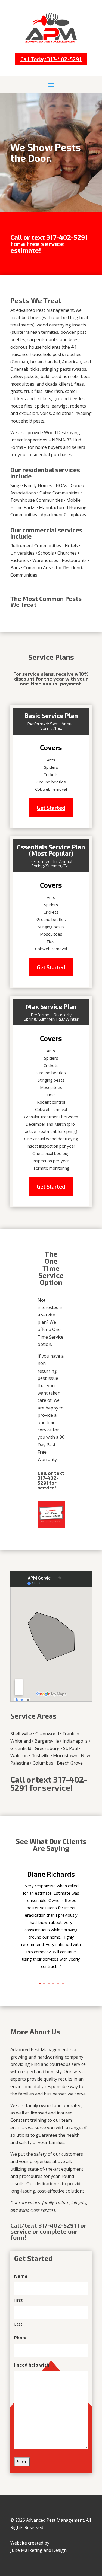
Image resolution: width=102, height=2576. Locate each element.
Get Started (51, 808)
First (18, 2300)
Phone (21, 2338)
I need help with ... (34, 2365)
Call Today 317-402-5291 (51, 59)
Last (18, 2324)
